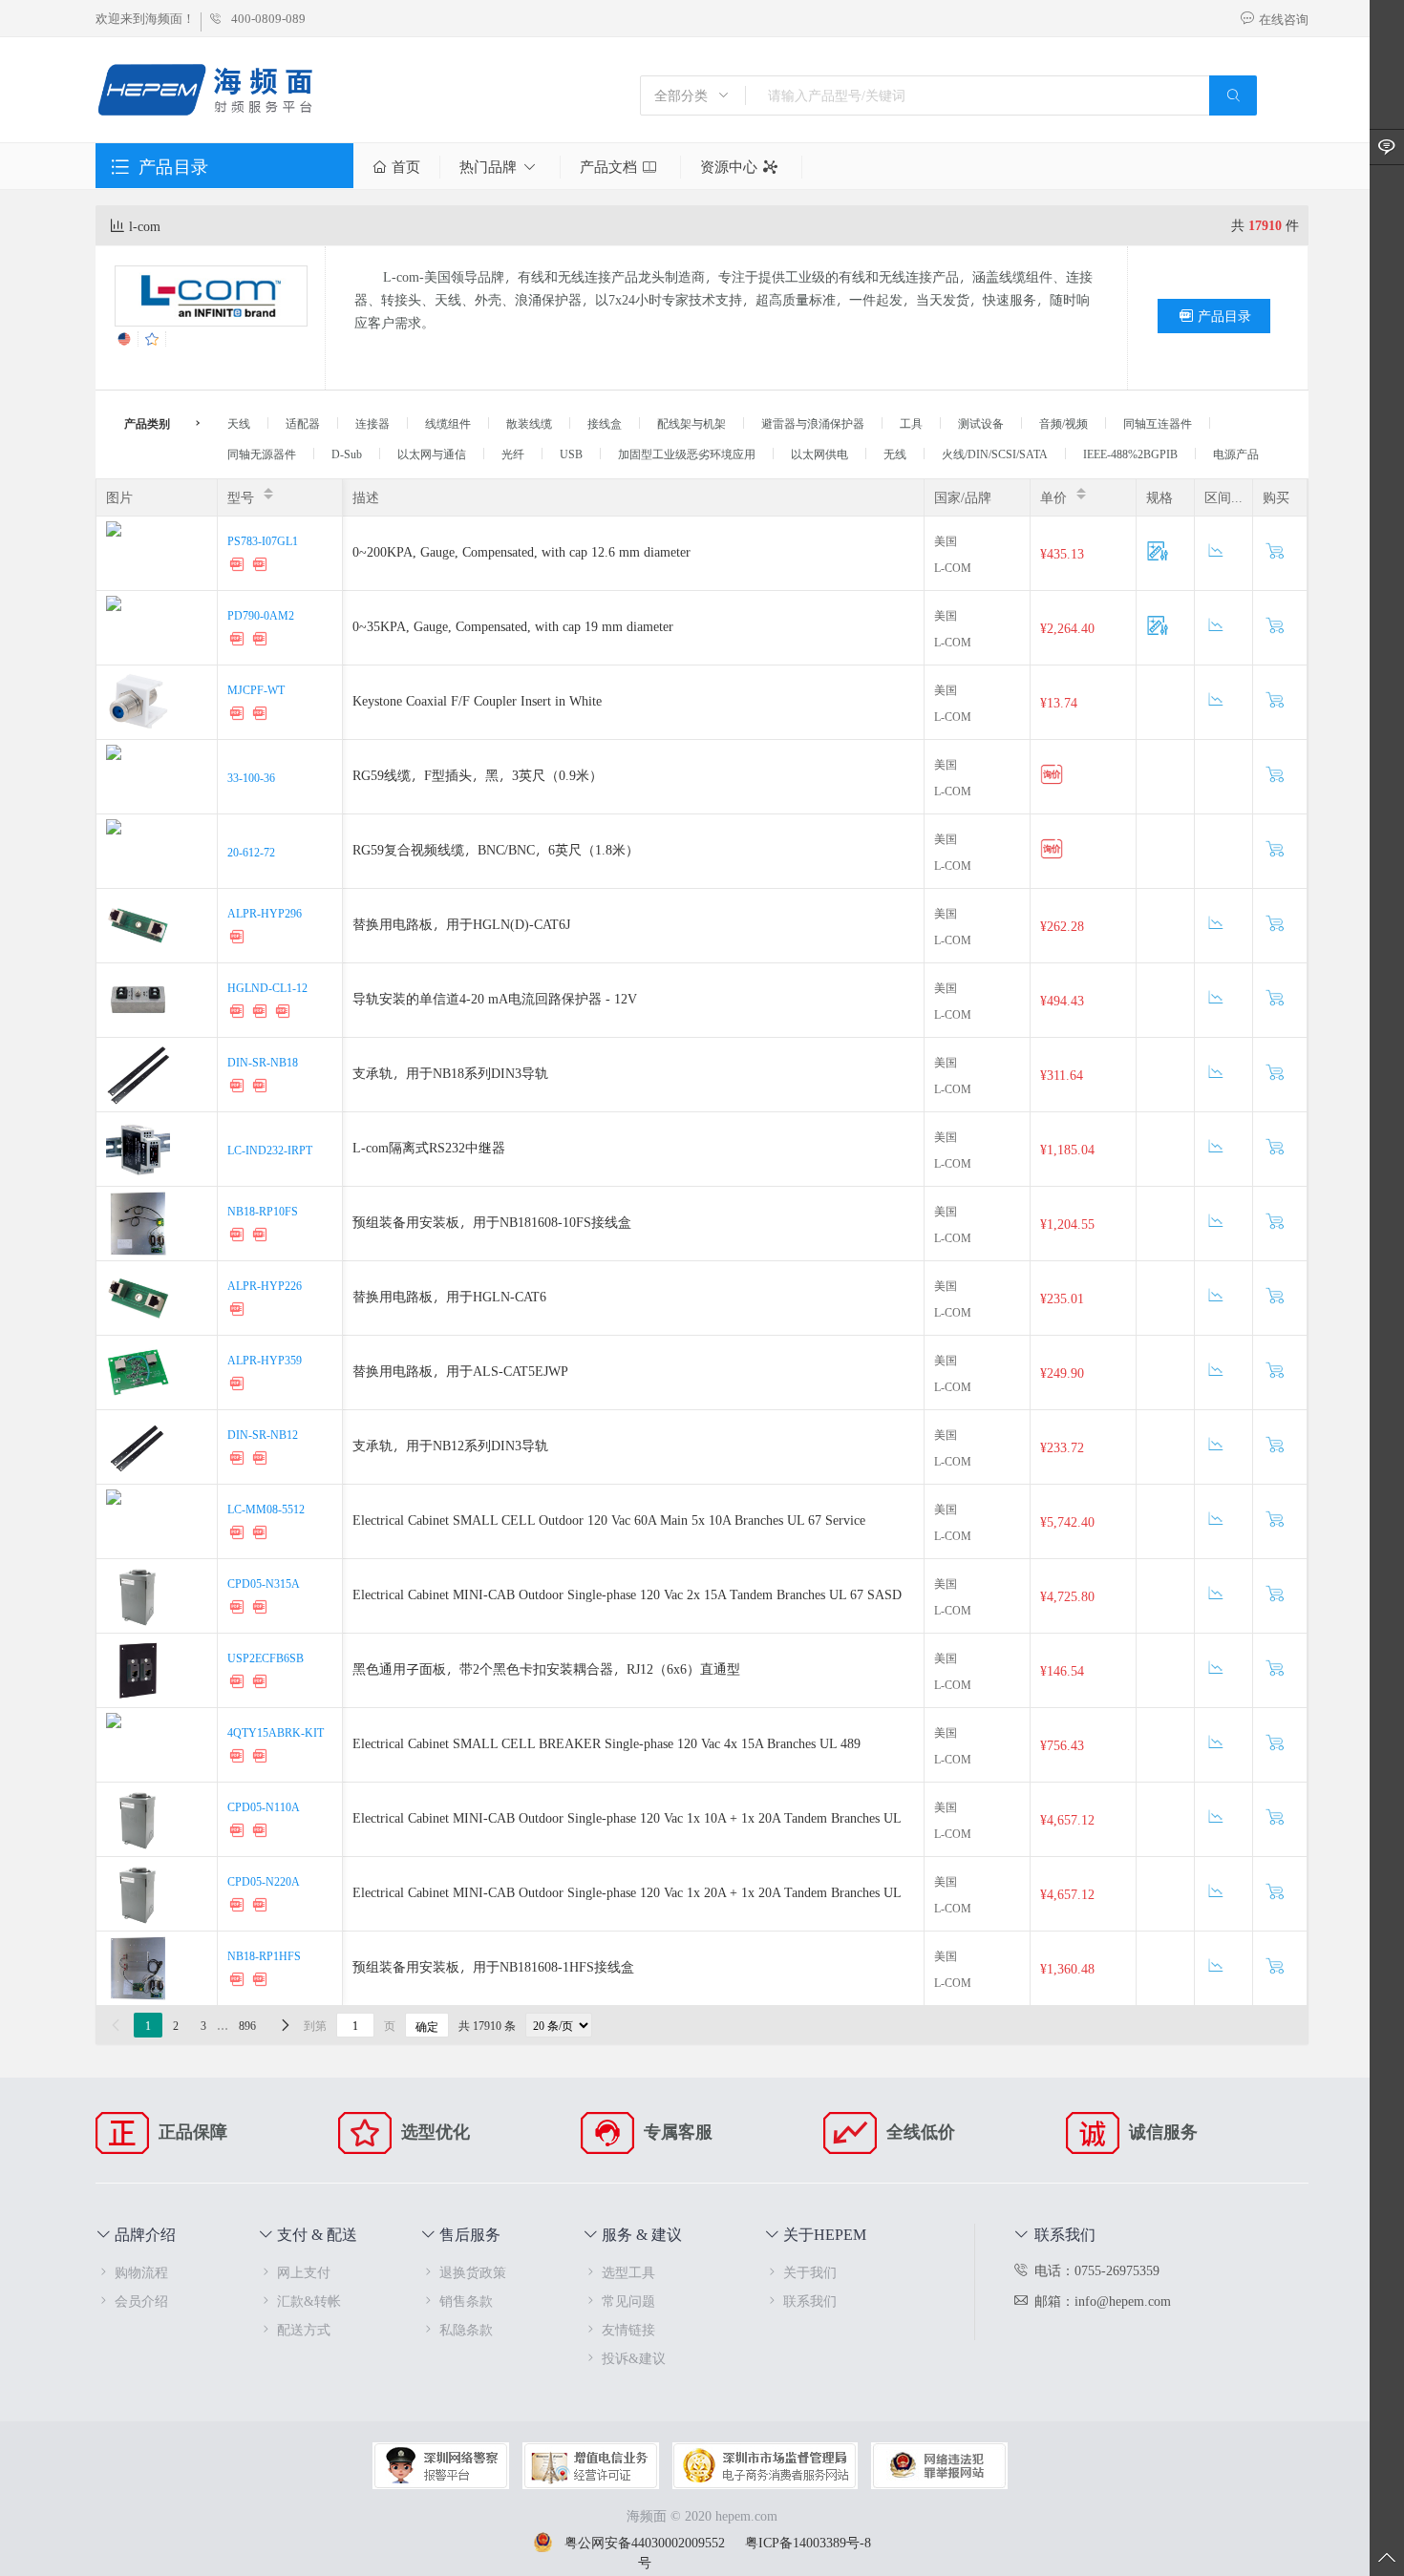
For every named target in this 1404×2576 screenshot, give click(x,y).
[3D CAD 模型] (239, 716)
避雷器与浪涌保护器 (813, 423)
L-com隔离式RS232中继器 (429, 1147)
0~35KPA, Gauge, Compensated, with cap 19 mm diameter (513, 626)
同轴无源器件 (262, 454)
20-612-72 (251, 852)
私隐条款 (466, 2329)
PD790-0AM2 (261, 615)
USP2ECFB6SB (266, 1658)
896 (247, 2025)
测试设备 (981, 423)
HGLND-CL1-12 (267, 987)
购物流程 (141, 2272)
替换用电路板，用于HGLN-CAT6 (449, 1296)
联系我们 (810, 2301)
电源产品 (1236, 454)
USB (571, 454)
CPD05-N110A (264, 1806)
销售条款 (466, 2301)
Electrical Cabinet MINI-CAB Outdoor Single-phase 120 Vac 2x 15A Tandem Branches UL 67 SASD (627, 1594)
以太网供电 (819, 454)
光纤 (513, 454)
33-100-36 (251, 777)
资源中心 (729, 167)
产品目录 (1224, 316)
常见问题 (628, 2301)
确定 (427, 2026)
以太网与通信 (432, 454)
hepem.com (746, 2515)
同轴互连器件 (1158, 423)
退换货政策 (473, 2272)
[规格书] (239, 567)
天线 (239, 423)
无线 (895, 454)
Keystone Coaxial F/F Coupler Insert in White (477, 700)
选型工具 (628, 2272)
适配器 (303, 423)
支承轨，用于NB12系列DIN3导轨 (450, 1445)
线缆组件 (448, 423)
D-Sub (347, 454)
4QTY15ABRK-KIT (276, 1732)
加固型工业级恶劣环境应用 (687, 454)
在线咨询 (1284, 19)
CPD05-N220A (264, 1881)
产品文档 (608, 167)
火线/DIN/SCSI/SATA (995, 454)
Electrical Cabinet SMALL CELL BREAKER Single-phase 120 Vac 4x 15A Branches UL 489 (606, 1743)
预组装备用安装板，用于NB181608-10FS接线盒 (492, 1222)
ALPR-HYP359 (265, 1360)
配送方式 (304, 2329)
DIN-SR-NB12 (263, 1434)
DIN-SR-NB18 (263, 1062)
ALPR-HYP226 (265, 1285)
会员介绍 (141, 2301)
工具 (911, 423)
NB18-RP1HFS (264, 1955)
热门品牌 (488, 167)
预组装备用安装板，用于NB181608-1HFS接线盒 (493, 1966)
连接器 (372, 423)
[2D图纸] (262, 567)
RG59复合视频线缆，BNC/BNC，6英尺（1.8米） (496, 849)
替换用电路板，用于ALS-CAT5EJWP (460, 1371)
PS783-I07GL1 (263, 540)
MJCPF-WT (256, 689)
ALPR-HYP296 (265, 913)
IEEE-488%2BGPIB (1130, 454)
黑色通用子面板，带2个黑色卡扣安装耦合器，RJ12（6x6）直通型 (546, 1668)
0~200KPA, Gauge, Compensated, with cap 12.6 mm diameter (521, 551)
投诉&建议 (634, 2358)
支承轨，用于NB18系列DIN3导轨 (450, 1073)
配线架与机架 (691, 423)
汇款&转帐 (309, 2301)
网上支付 (304, 2272)
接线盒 (605, 423)
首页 (406, 167)
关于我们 (810, 2272)
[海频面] (207, 92)
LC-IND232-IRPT (270, 1150)
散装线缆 (529, 423)
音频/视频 (1064, 423)
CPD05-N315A (264, 1583)
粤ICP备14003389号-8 (808, 2542)
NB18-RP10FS (263, 1211)
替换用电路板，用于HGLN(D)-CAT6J (461, 924)
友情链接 (628, 2329)
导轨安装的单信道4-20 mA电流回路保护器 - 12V (495, 998)
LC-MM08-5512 (266, 1509)
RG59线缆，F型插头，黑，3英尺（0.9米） (478, 775)
